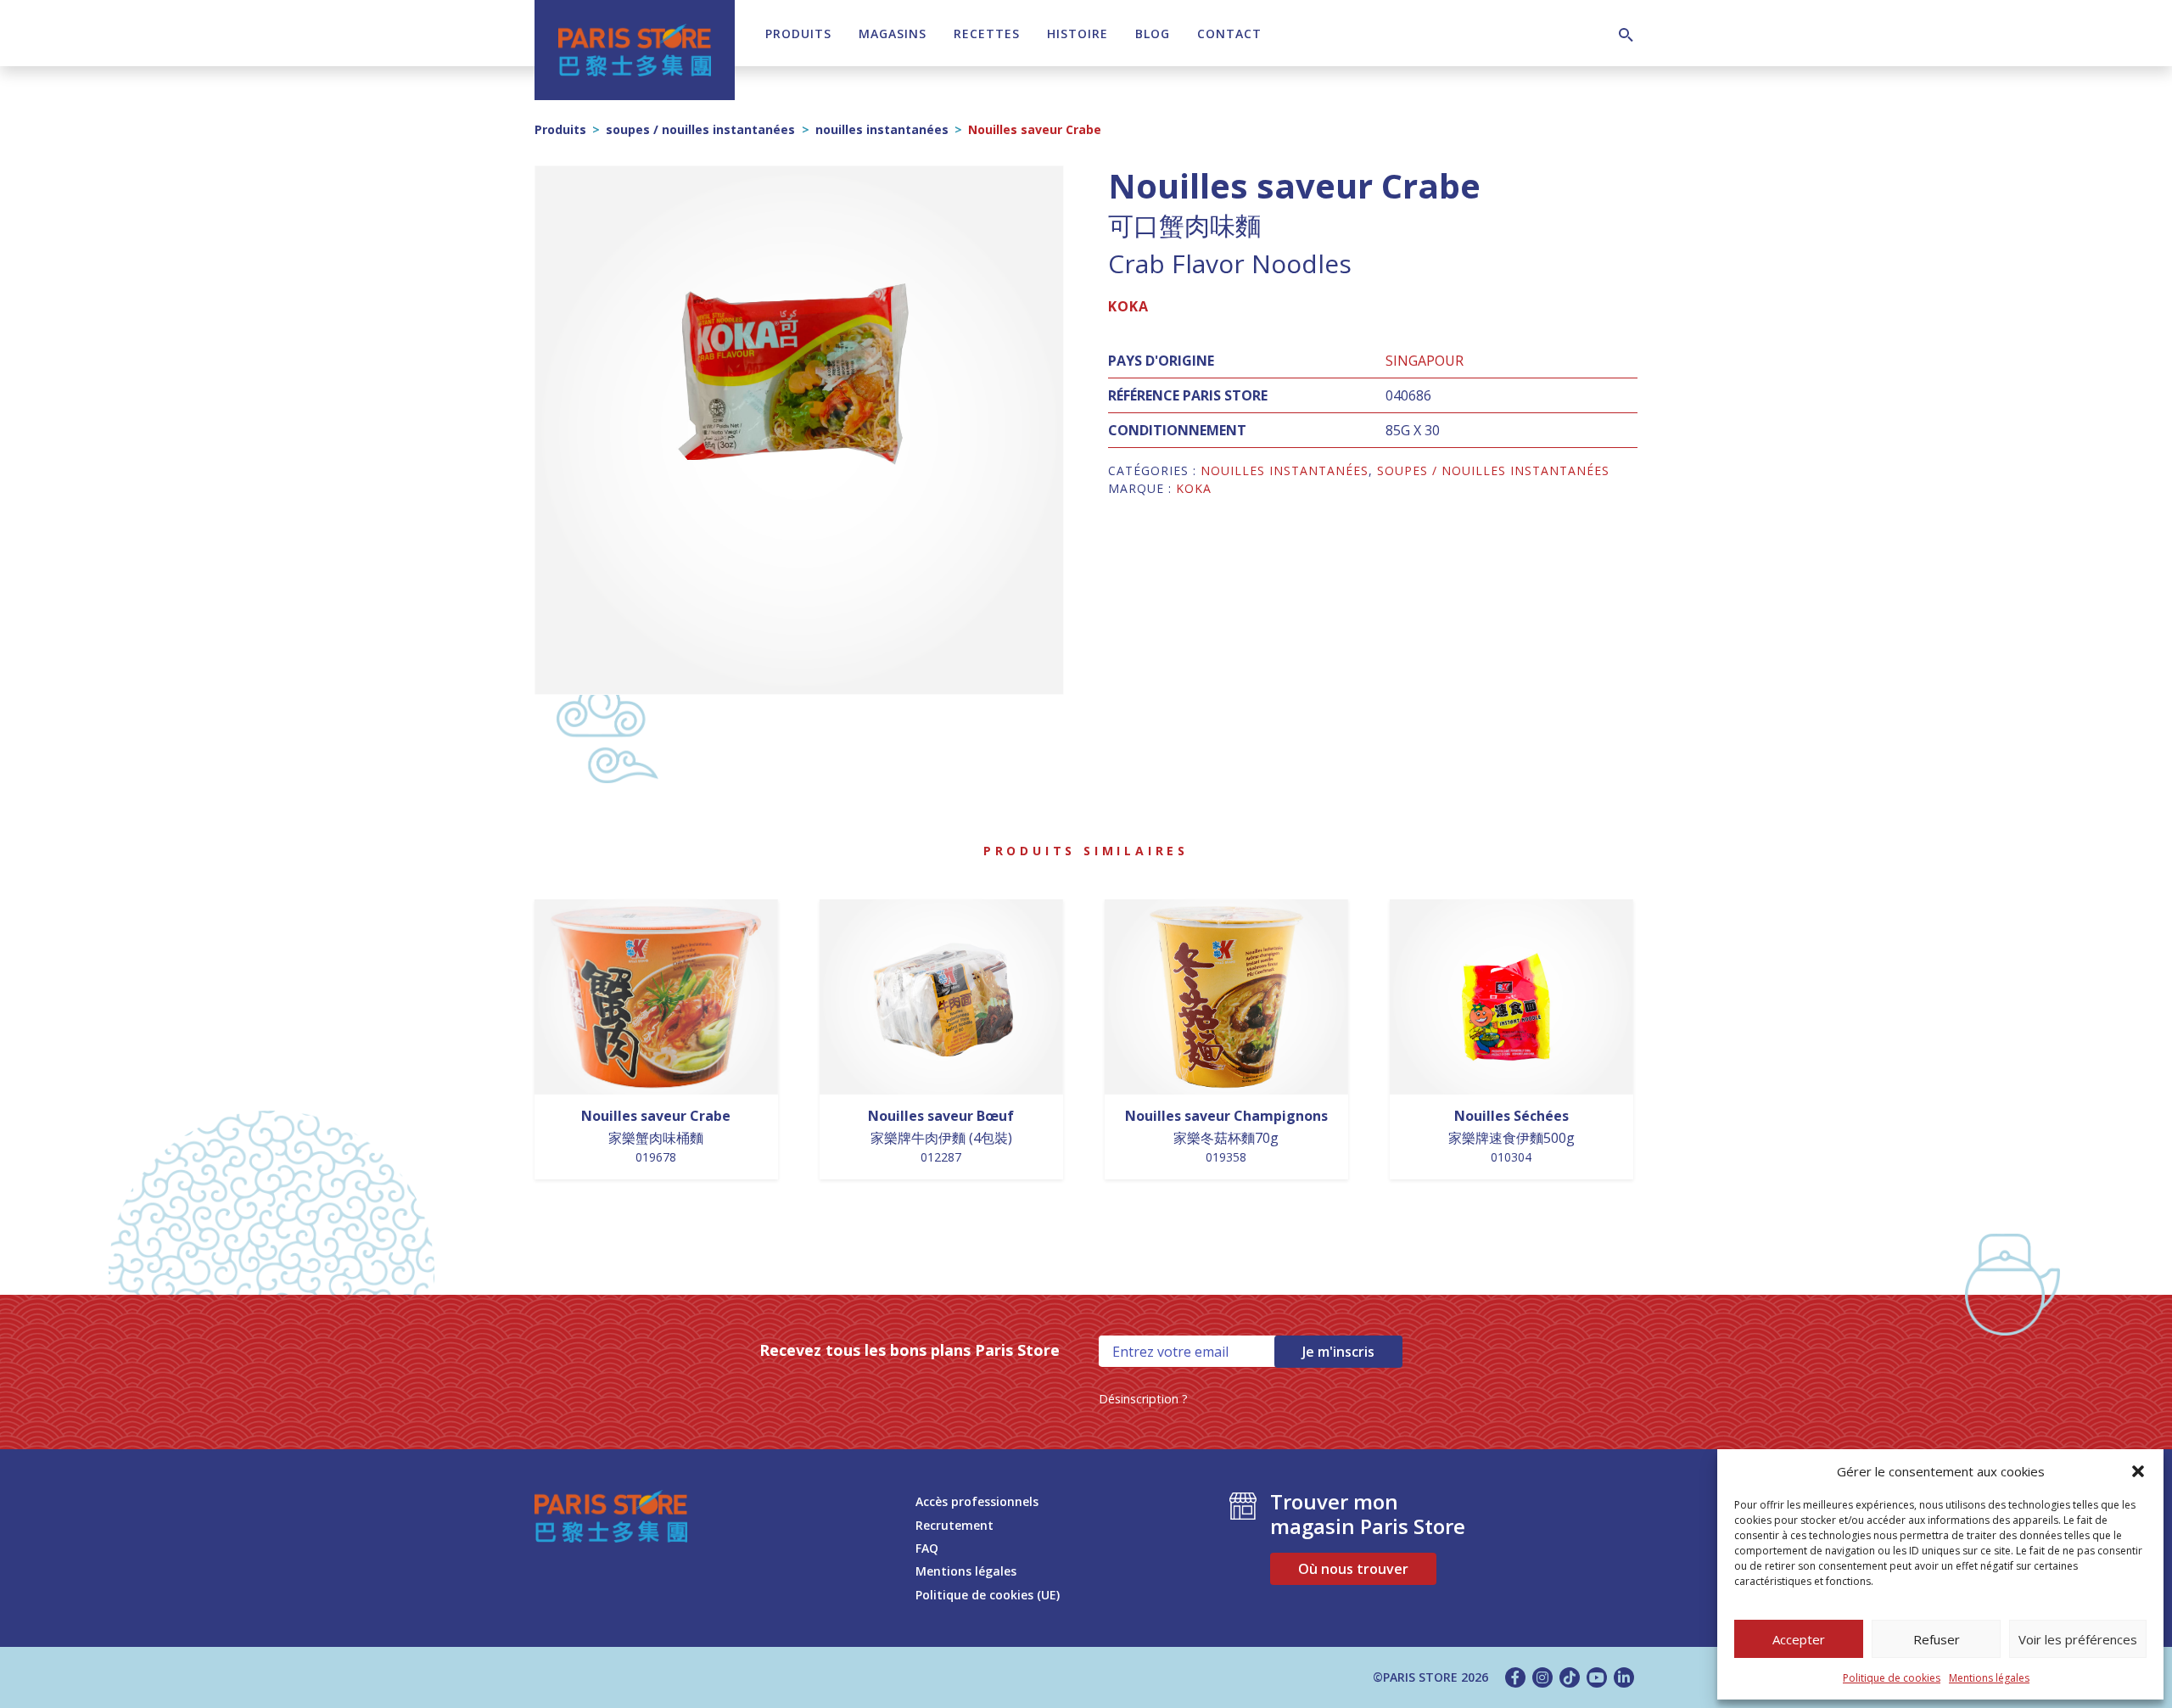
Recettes (987, 34)
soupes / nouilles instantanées (700, 129)
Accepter (1799, 1639)
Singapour (1425, 361)
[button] (2138, 1471)
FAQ (927, 1548)
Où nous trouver (1353, 1569)
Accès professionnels (977, 1501)
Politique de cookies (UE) (988, 1595)
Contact (1229, 34)
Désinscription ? (1143, 1399)
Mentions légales (1989, 1678)
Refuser (1937, 1639)
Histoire (1078, 34)
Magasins (893, 34)
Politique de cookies (1892, 1678)
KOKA (1128, 306)
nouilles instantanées (882, 129)
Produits (798, 34)
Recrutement (954, 1525)
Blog (1153, 34)
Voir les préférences (2078, 1639)
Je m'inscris (1338, 1352)
